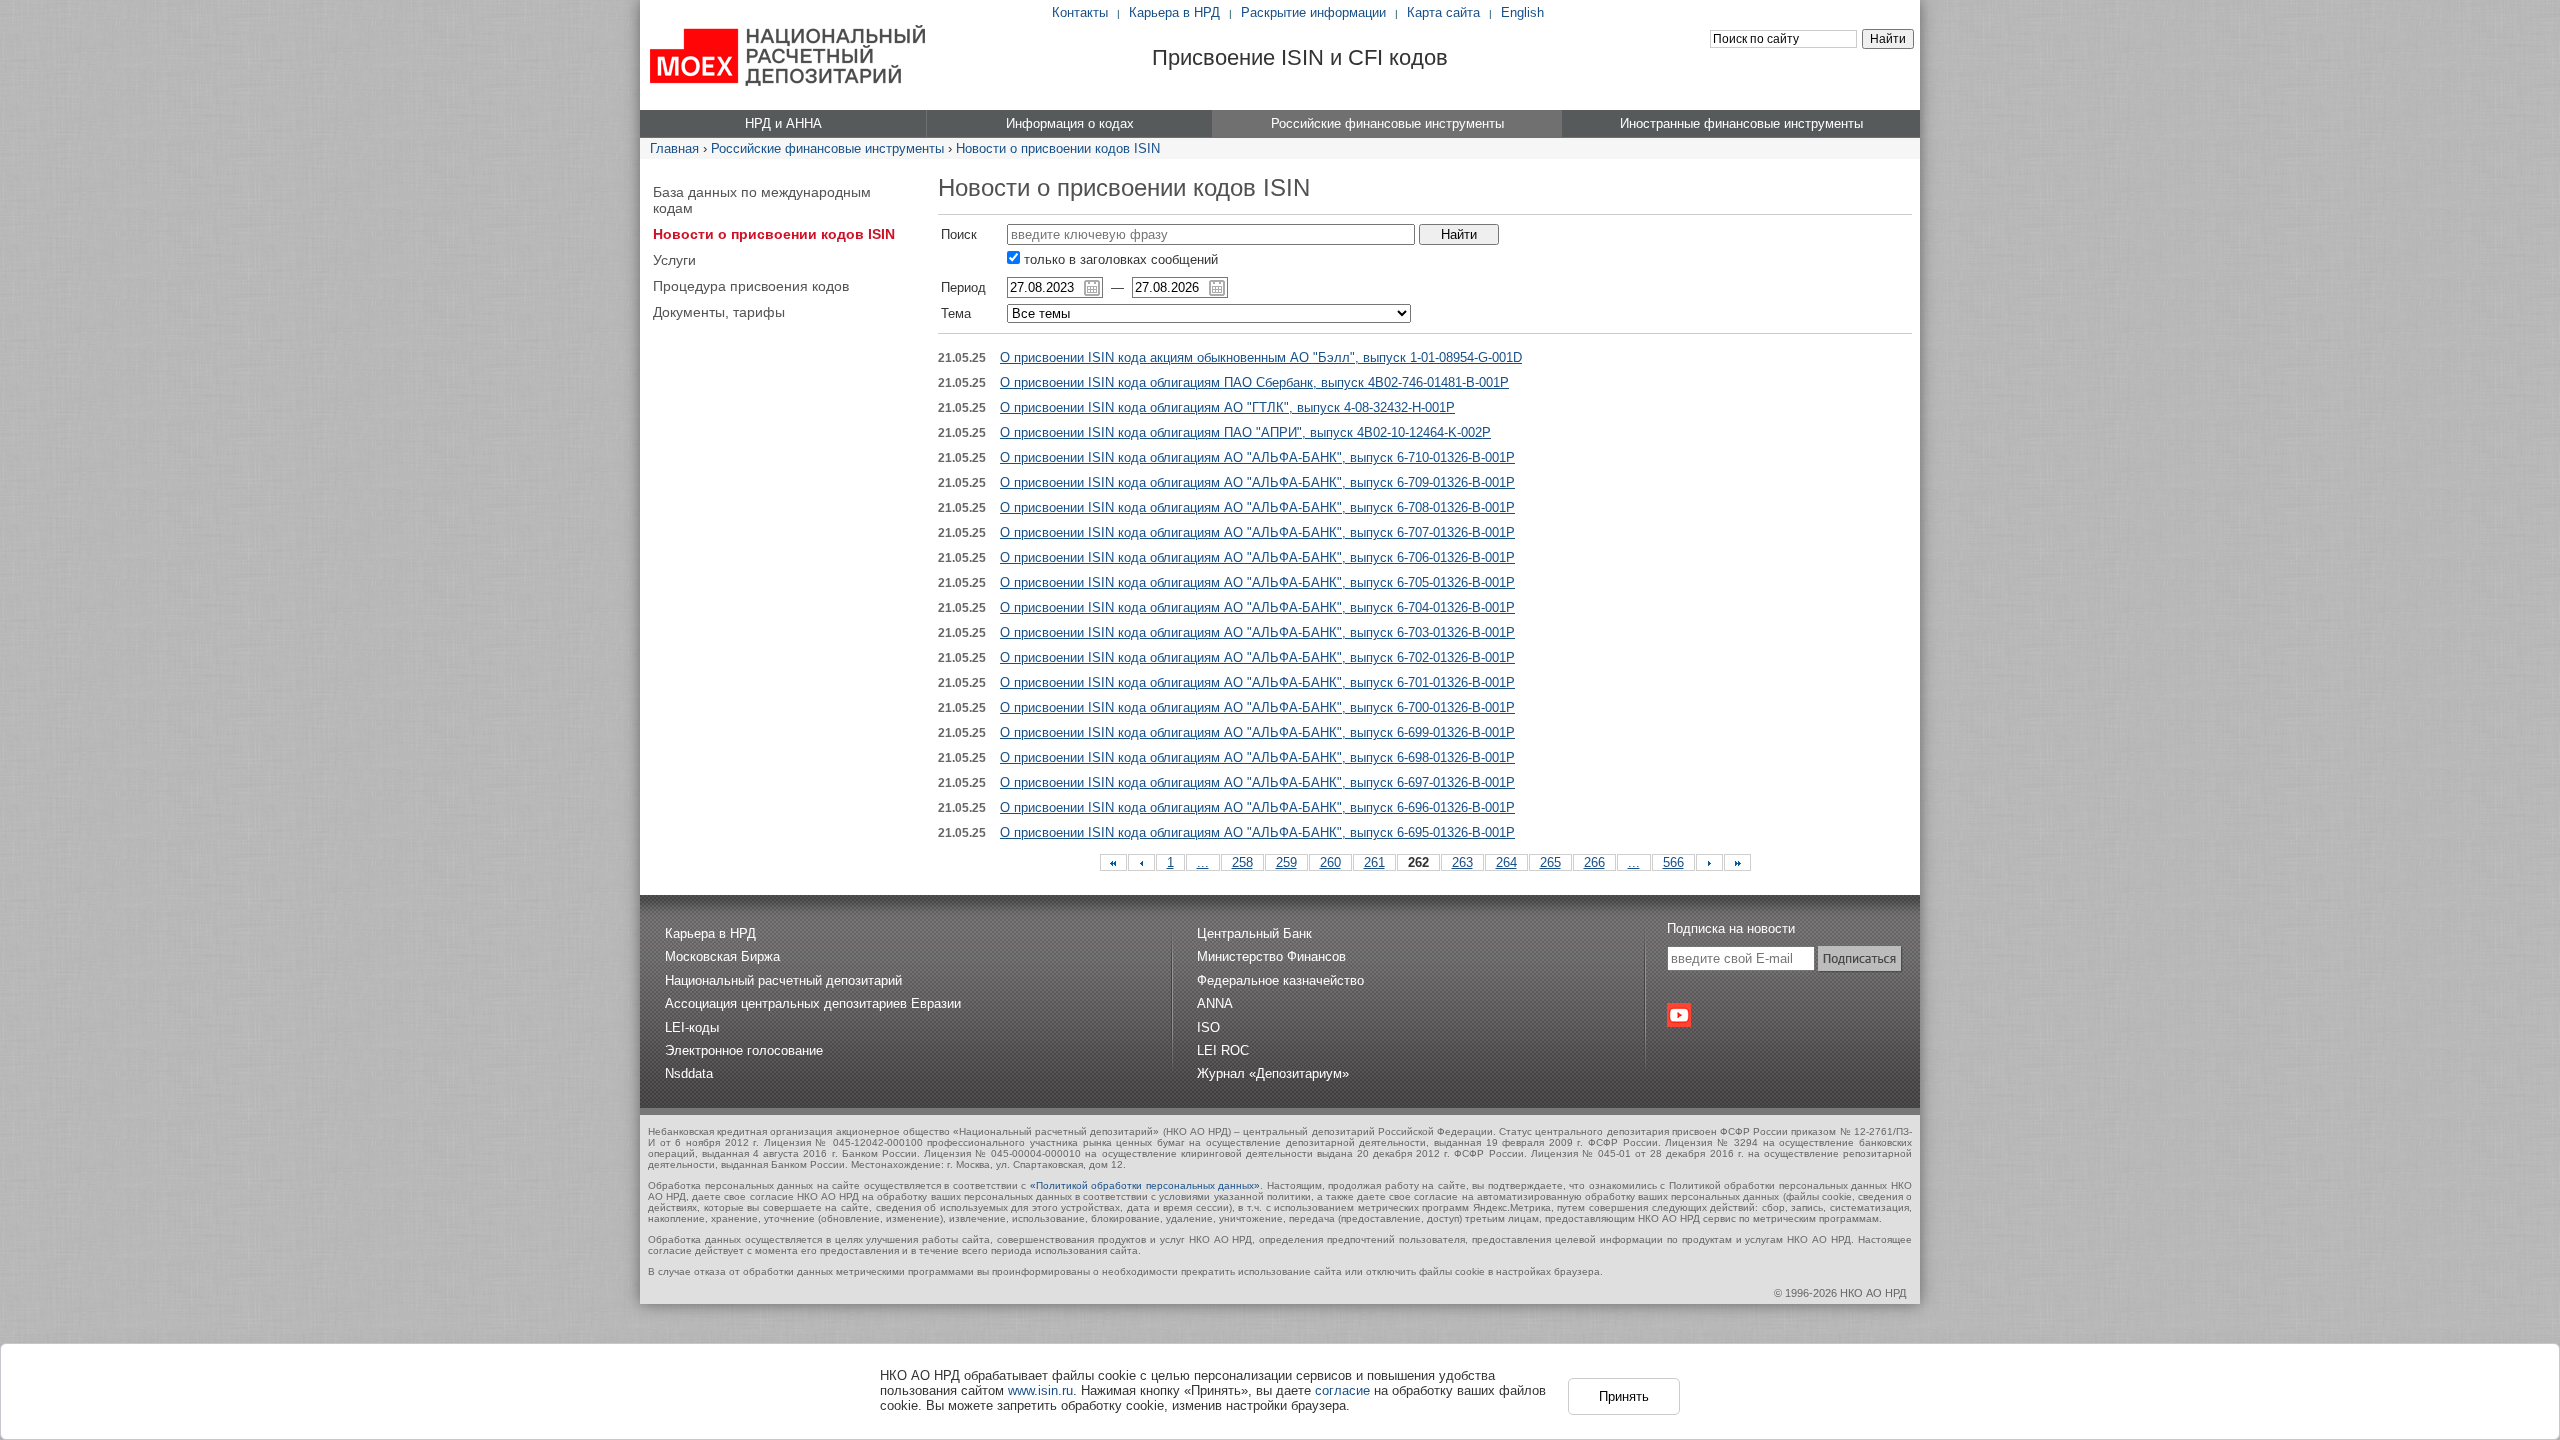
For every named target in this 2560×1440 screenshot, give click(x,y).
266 (1594, 862)
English (1522, 12)
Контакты (1080, 12)
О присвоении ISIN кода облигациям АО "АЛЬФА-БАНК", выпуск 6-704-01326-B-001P (1257, 607)
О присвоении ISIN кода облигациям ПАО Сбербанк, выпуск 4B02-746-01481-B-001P (1254, 382)
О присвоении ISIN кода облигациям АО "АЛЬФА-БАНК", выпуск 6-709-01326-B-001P (1257, 482)
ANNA (1215, 1003)
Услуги (674, 260)
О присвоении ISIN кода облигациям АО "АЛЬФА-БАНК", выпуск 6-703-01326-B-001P (1257, 632)
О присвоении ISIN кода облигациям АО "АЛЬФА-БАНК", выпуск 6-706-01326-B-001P (1257, 557)
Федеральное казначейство (1280, 980)
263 (1462, 862)
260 (1330, 862)
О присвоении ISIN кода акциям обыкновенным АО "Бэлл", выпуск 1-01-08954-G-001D (1261, 357)
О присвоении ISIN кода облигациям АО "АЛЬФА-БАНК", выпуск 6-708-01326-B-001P (1257, 507)
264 (1506, 862)
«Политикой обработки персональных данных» (1145, 1185)
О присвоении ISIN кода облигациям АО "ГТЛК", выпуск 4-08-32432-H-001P (1227, 407)
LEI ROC (1223, 1050)
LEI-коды (692, 1027)
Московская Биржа (722, 956)
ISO (1208, 1027)
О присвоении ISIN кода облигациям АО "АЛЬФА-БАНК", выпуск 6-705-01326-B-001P (1257, 582)
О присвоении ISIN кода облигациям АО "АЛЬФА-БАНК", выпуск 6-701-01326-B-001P (1257, 682)
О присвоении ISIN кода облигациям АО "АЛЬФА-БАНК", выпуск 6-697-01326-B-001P (1257, 782)
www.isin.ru (1040, 1390)
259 (1286, 862)
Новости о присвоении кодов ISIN (1058, 148)
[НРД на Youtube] (1679, 1015)
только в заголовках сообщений (1119, 259)
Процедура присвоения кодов (751, 286)
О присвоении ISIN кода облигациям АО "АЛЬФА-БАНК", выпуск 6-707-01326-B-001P (1257, 532)
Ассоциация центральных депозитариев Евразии (813, 1003)
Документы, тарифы (719, 312)
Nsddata (689, 1073)
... (1203, 862)
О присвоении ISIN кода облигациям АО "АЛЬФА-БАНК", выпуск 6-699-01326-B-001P (1257, 732)
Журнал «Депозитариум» (1273, 1073)
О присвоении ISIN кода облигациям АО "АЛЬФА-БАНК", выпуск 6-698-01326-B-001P (1257, 757)
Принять (1624, 1396)
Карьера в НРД (1174, 12)
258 (1242, 862)
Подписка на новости (1731, 928)
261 (1374, 862)
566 (1673, 862)
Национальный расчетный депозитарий (783, 980)
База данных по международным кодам (762, 200)
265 (1550, 862)
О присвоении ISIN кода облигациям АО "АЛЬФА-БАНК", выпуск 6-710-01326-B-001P (1257, 457)
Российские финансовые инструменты (827, 148)
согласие (1342, 1390)
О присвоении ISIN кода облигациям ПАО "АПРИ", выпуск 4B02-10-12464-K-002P (1245, 432)
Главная (674, 148)
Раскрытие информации (1313, 12)
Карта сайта (1443, 12)
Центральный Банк (1254, 933)
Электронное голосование (744, 1050)
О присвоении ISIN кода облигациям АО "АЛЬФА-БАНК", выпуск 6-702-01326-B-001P (1257, 657)
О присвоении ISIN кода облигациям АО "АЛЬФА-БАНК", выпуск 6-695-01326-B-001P (1257, 832)
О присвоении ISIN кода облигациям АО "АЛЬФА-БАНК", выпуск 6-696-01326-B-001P (1257, 807)
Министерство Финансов (1271, 956)
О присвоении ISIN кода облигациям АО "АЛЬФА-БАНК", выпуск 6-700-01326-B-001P (1257, 707)
